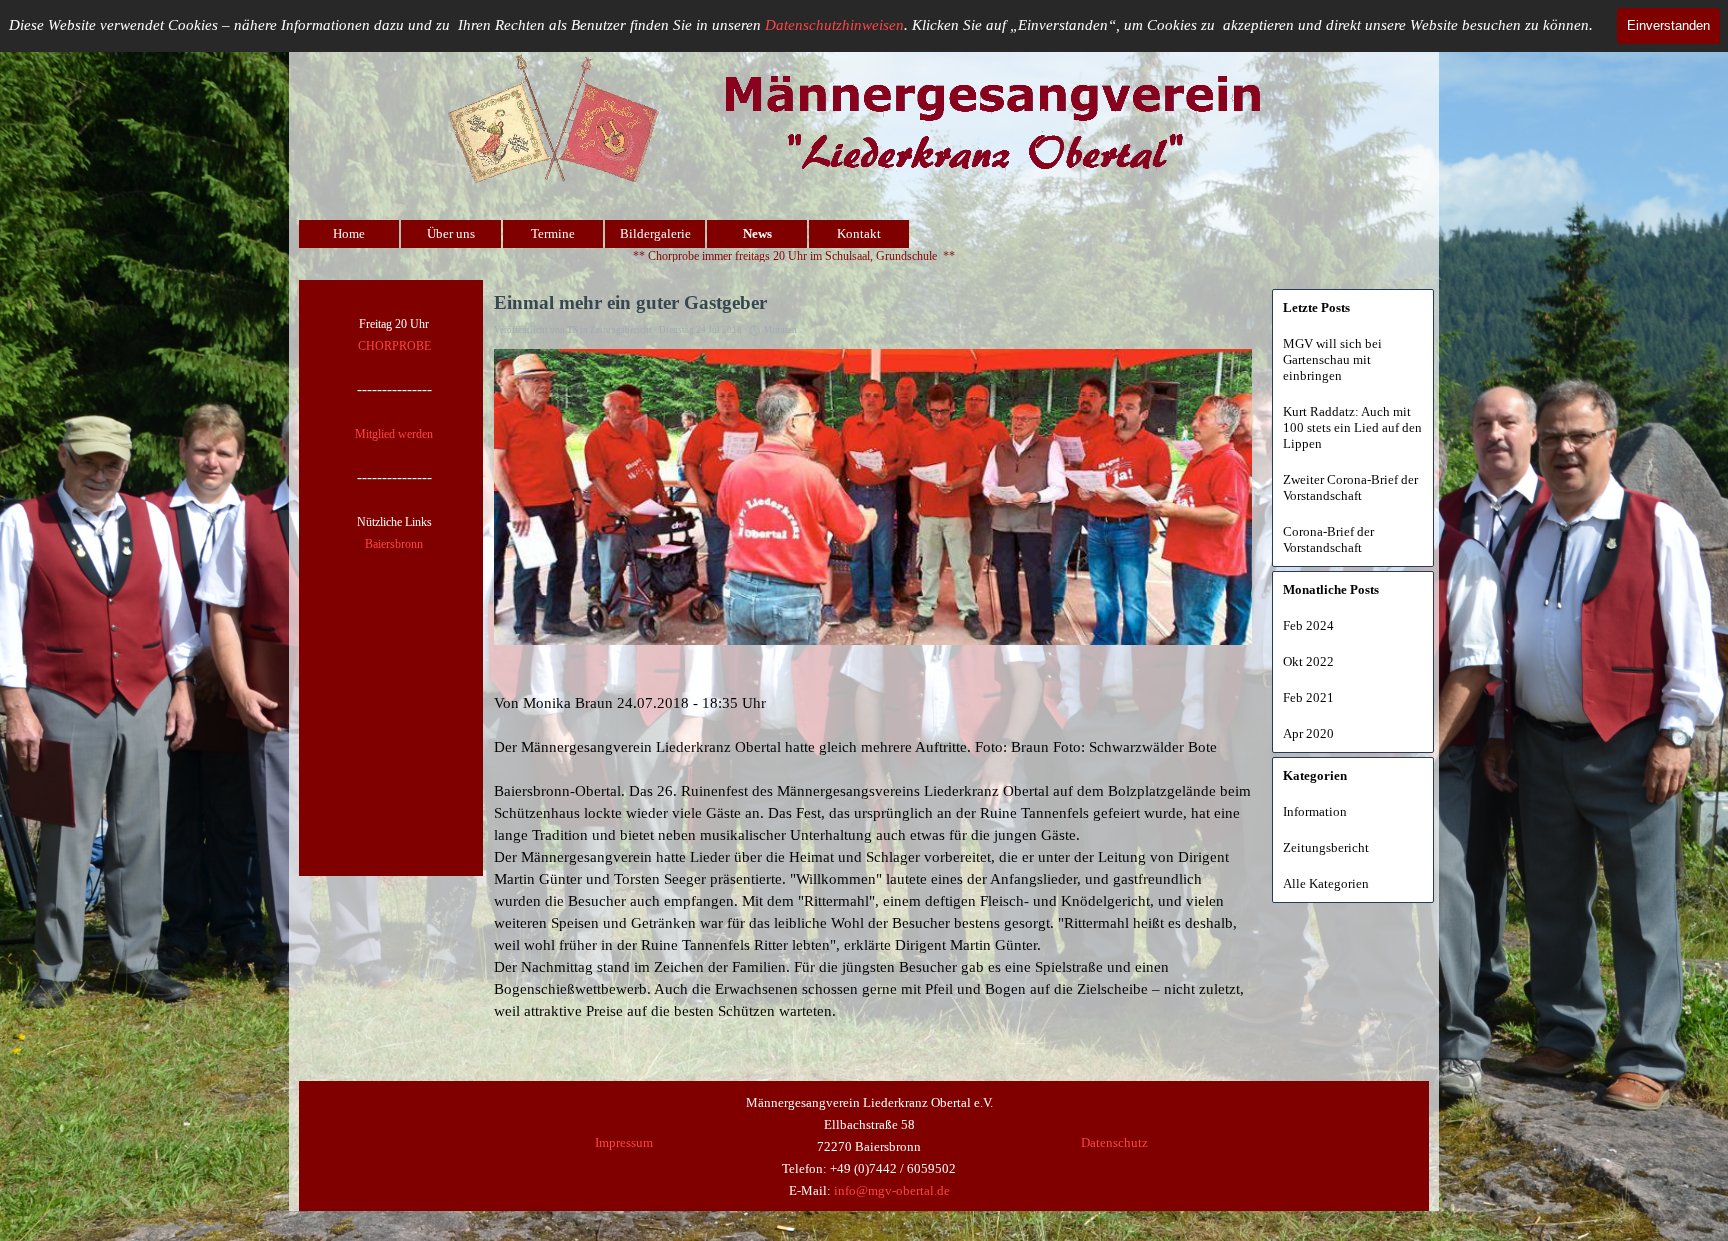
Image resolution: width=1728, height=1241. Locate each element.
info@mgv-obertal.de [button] (892, 1190)
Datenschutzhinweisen (834, 25)
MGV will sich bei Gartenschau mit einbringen (1332, 359)
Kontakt (859, 233)
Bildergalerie (655, 233)
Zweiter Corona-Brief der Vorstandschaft (1350, 487)
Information (1315, 811)
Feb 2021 (1308, 697)
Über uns (451, 233)
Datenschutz (1114, 1142)
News (757, 233)
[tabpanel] (394, 433)
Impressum (624, 1142)
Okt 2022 (1308, 661)
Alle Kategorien (1326, 883)
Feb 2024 (1308, 625)
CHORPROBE (394, 346)
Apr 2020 (1308, 733)
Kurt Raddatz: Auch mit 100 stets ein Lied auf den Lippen (1352, 427)
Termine (553, 233)
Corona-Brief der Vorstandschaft (1328, 539)
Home (349, 233)
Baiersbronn (394, 544)
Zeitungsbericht (1326, 847)
